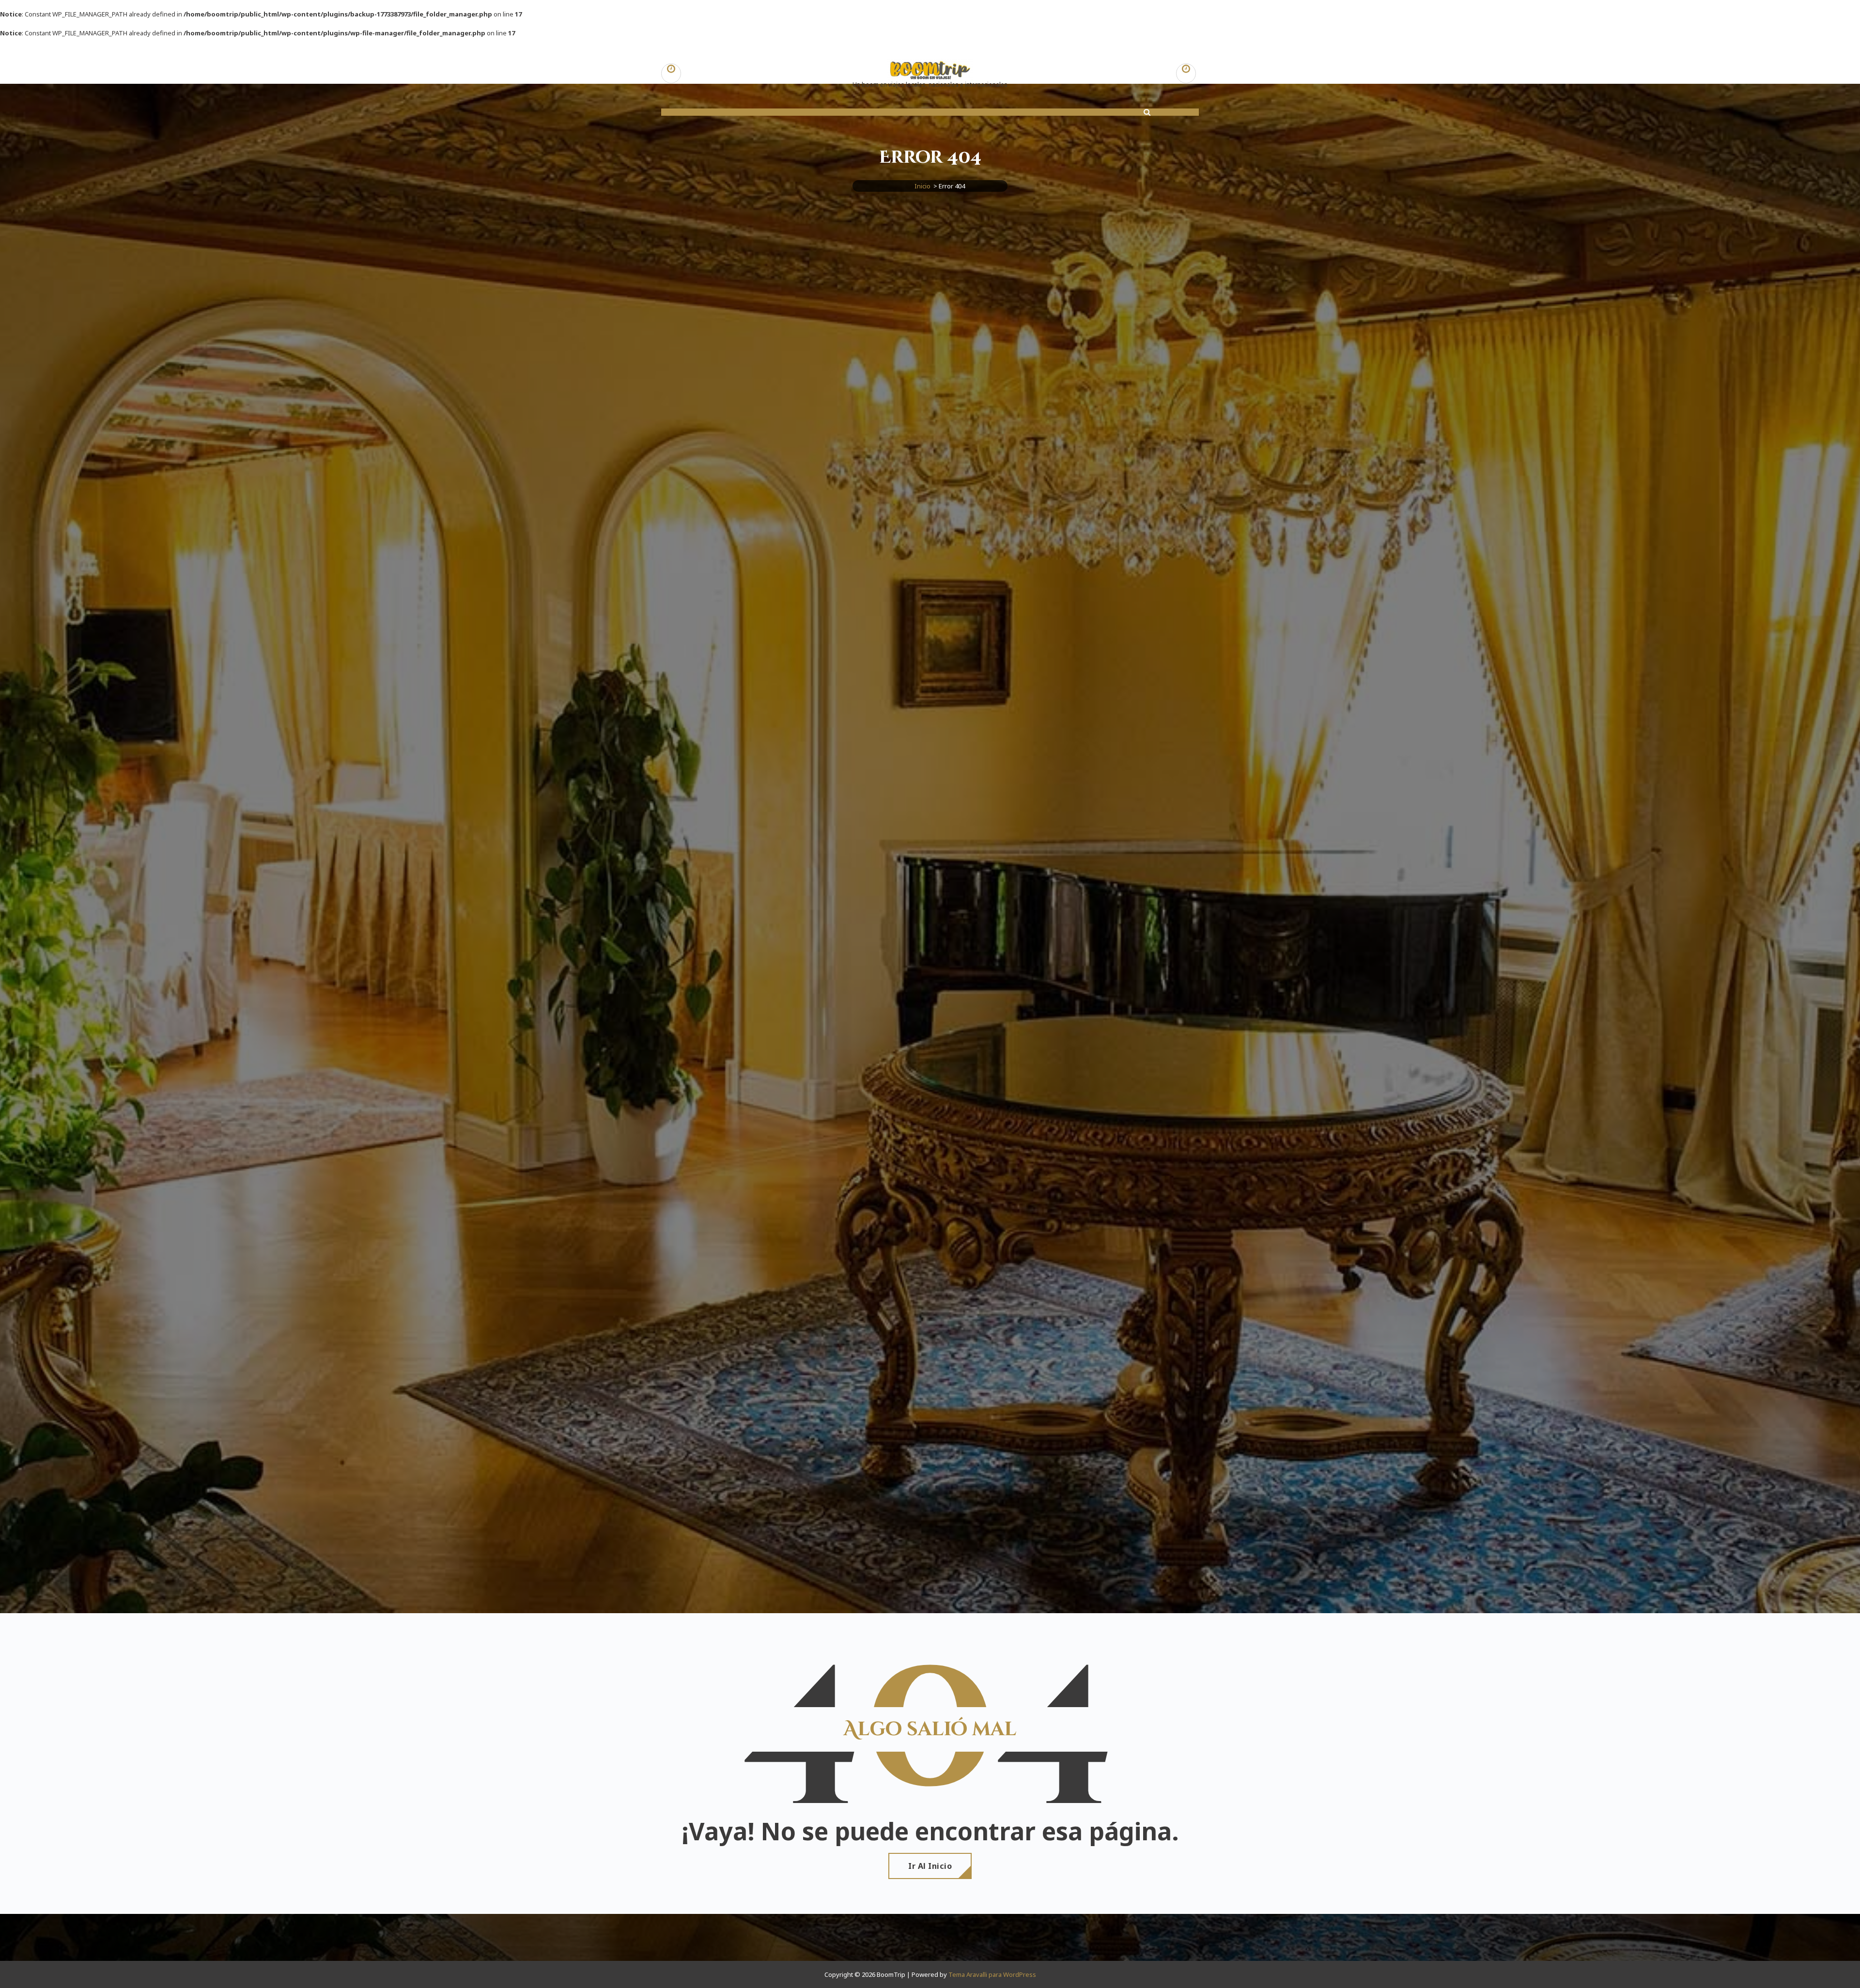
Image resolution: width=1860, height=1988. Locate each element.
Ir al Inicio (930, 1866)
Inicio (922, 186)
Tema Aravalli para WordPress (992, 1974)
